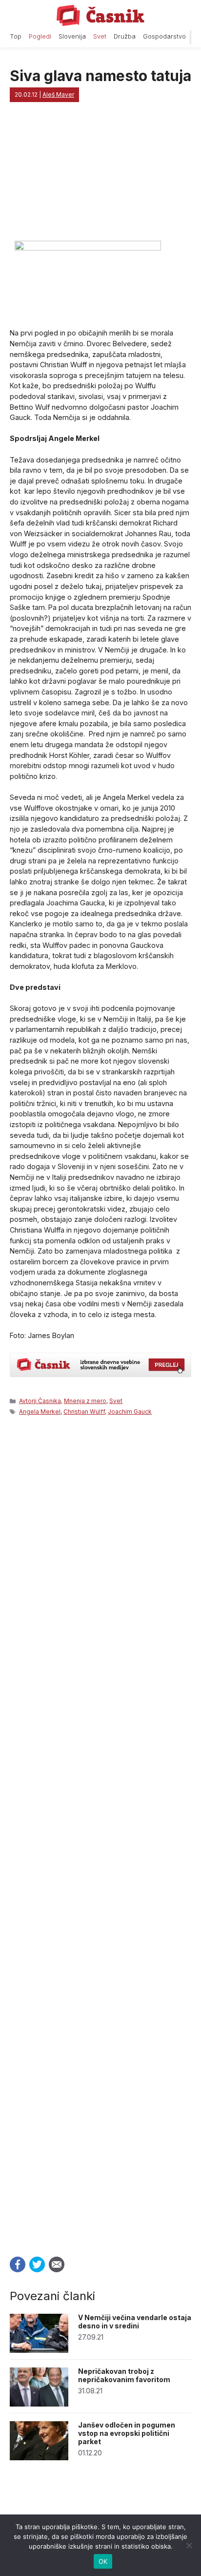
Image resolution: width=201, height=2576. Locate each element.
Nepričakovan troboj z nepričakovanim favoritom (124, 2375)
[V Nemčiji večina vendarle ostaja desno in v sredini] (39, 2350)
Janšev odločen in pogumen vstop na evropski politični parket (127, 2433)
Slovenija (72, 36)
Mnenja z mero (85, 1401)
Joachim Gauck (130, 1412)
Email (57, 2264)
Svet (100, 36)
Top (16, 36)
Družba (125, 36)
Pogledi (40, 36)
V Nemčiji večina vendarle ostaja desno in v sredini (135, 2322)
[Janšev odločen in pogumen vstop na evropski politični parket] (39, 2458)
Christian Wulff (84, 1412)
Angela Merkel (40, 1412)
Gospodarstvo (164, 36)
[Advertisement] (100, 1833)
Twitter (37, 2264)
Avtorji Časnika (40, 1401)
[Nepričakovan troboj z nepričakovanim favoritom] (39, 2404)
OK (103, 2561)
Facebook (18, 2264)
